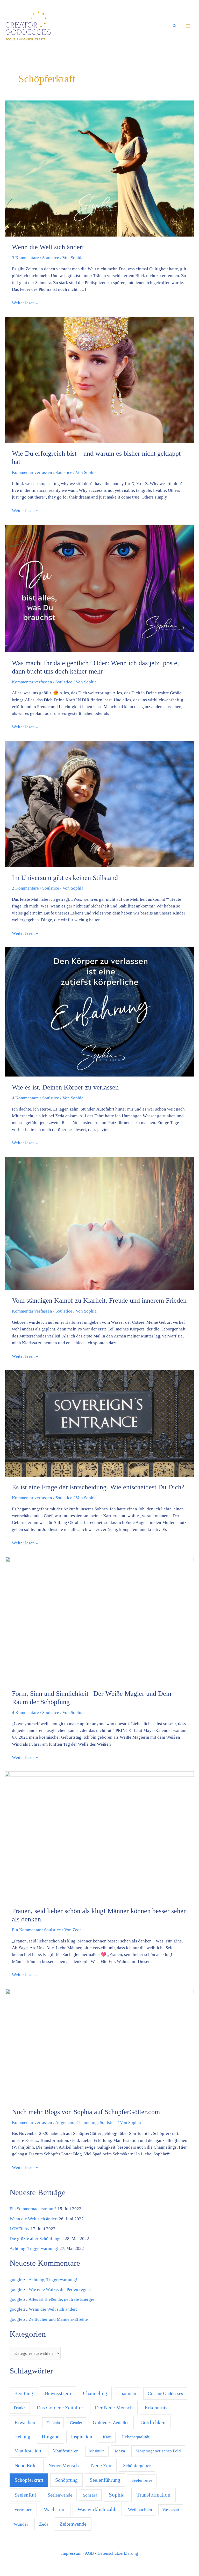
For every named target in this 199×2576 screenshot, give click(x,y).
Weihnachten (140, 2510)
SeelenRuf (25, 2495)
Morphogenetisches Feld (158, 2451)
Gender (76, 2423)
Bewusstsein (58, 2393)
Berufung (24, 2393)
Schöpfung (66, 2480)
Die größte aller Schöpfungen (37, 2239)
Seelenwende (60, 2495)
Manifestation (28, 2451)
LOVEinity (20, 2229)
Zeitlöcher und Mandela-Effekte (58, 2319)
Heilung (22, 2437)
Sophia (117, 2495)
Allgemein (65, 2123)
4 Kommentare (25, 1098)
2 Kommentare (25, 888)
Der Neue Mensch (114, 2407)
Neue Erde (26, 2466)
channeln (127, 2393)
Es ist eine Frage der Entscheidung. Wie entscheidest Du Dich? (98, 1487)
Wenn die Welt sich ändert (48, 247)
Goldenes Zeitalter (111, 2422)
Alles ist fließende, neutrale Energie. (62, 2299)
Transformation (154, 2495)
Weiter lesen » (25, 302)
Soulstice (51, 258)
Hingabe (51, 2437)
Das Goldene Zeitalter (60, 2408)
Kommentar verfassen (32, 472)
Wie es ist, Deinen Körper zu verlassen (65, 1087)
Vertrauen (23, 2510)
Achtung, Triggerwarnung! (34, 2248)
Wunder (21, 2524)
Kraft (107, 2437)
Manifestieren (66, 2451)
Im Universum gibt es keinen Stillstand (65, 878)
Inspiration (82, 2437)
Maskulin (97, 2451)
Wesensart (171, 2510)
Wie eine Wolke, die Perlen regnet (60, 2289)
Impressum (71, 2553)
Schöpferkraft (29, 2480)
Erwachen (25, 2422)
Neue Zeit (101, 2465)
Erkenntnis (156, 2407)
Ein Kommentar (26, 1930)
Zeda (44, 2524)
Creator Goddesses (165, 2393)
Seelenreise (142, 2480)
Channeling (87, 2123)
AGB (89, 2553)
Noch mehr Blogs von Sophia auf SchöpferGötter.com (86, 2112)
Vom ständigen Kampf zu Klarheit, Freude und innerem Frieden (99, 1300)
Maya (120, 2451)
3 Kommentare (25, 258)
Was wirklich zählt (97, 2509)
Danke (20, 2408)
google (16, 2280)
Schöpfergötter (137, 2466)
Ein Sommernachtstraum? (33, 2209)
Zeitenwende (73, 2524)
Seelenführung (105, 2480)
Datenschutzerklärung (118, 2553)
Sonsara (90, 2495)
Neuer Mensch (63, 2465)
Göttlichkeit (153, 2422)
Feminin (53, 2423)
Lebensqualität (136, 2437)
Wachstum (55, 2509)
